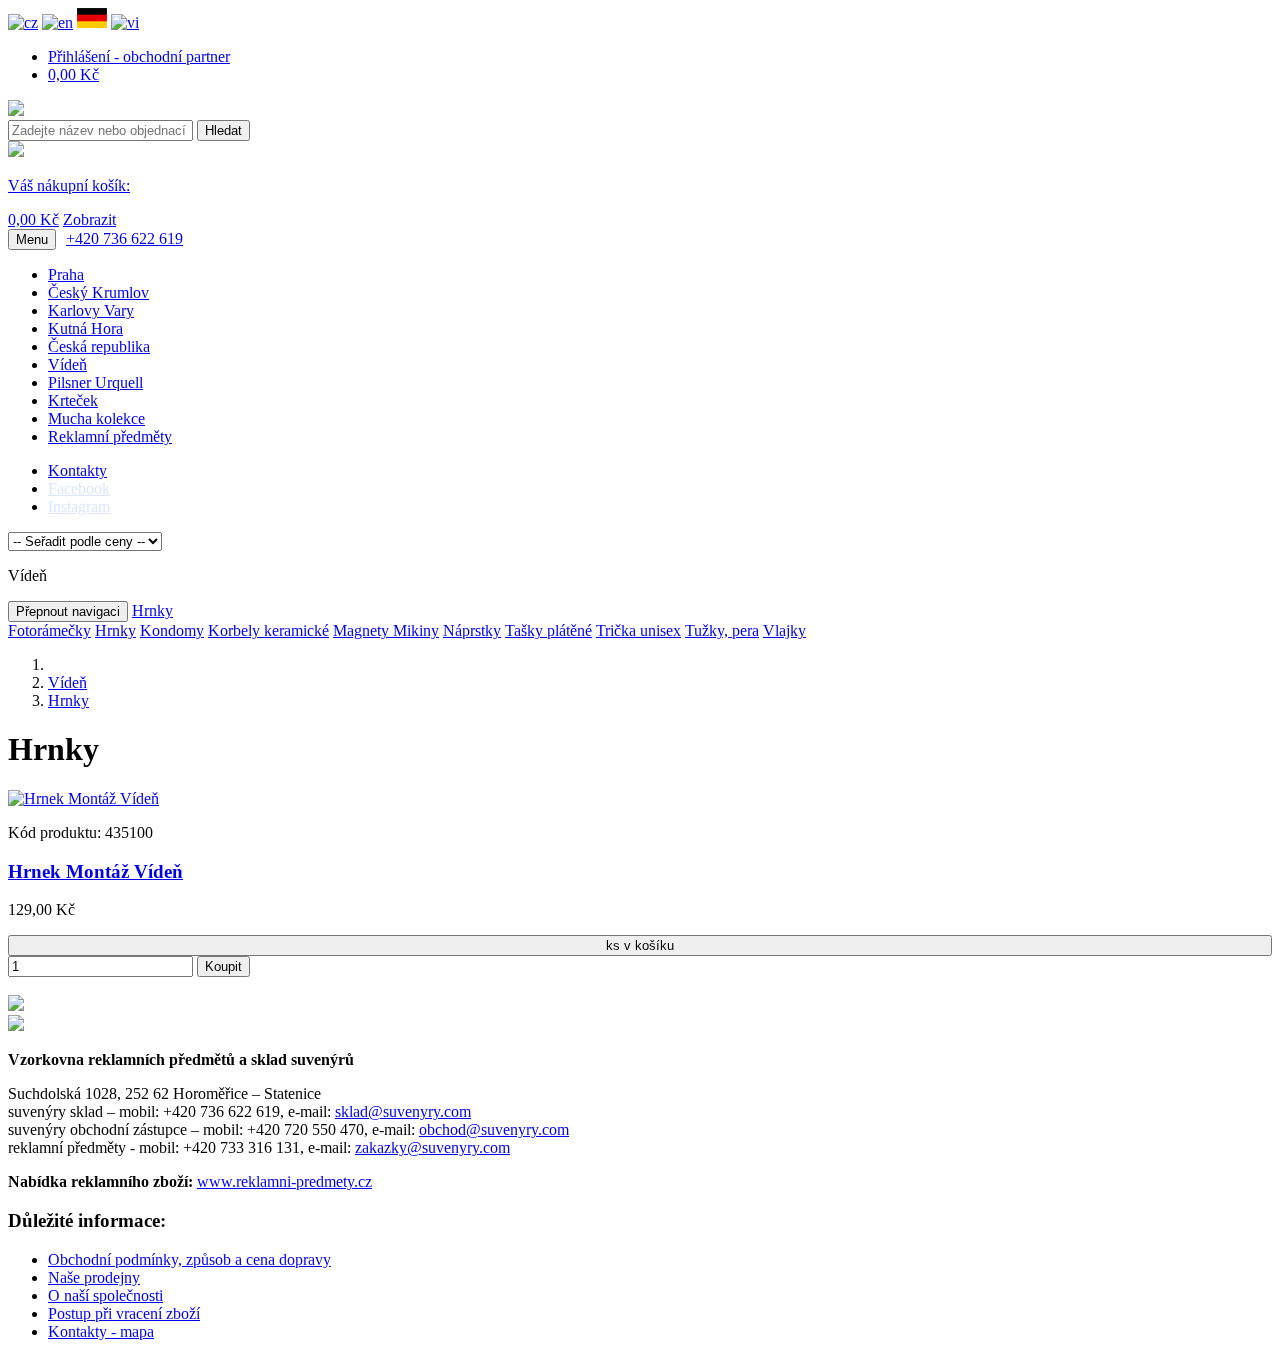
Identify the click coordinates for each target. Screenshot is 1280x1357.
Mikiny (416, 630)
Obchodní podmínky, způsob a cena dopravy (189, 1259)
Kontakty (77, 470)
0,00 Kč (73, 74)
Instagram (79, 506)
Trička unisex (638, 630)
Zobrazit (89, 219)
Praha (66, 274)
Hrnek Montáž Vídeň (95, 871)
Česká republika (99, 346)
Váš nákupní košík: (69, 185)
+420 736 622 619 (124, 238)
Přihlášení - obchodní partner (139, 56)
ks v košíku (640, 945)
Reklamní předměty (110, 436)
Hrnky (152, 610)
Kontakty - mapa (101, 1331)
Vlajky (784, 630)
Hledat (223, 130)
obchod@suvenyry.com (494, 1129)
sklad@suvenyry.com (403, 1111)
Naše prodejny (94, 1277)
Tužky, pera (722, 630)
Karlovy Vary (91, 310)
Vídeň (67, 364)
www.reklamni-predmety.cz (284, 1181)
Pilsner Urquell (95, 382)
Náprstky (472, 630)
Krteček (73, 400)
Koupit (223, 966)
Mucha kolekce (96, 418)
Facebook (79, 488)
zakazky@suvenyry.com (432, 1147)
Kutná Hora (85, 328)
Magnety (363, 630)
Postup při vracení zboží (124, 1313)
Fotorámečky (49, 630)
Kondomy (172, 630)
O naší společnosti (105, 1295)
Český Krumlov (98, 292)
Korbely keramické (268, 630)
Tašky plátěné (548, 630)
